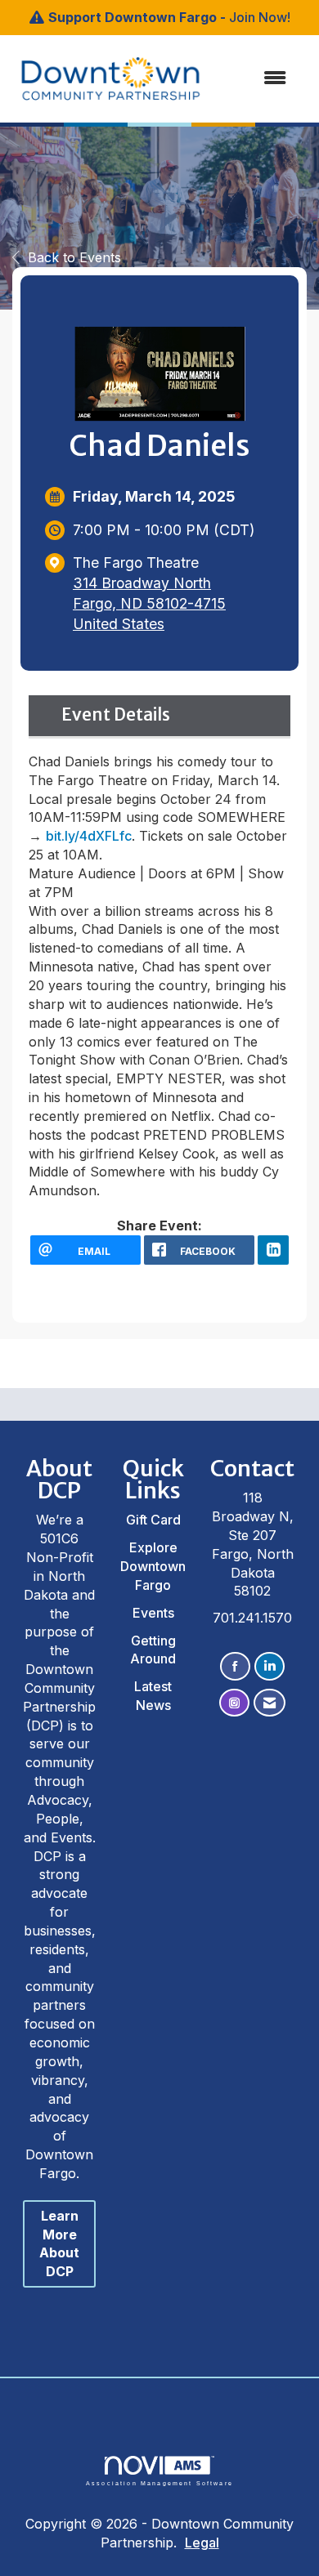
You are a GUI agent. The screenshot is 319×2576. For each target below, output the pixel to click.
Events (153, 1613)
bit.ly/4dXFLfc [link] (89, 836)
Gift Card (153, 1520)
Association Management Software (159, 2483)
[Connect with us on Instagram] (234, 1703)
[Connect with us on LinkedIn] (270, 1666)
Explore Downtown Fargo (153, 1566)
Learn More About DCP (59, 2244)
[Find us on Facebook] (235, 1666)
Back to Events (74, 257)
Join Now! (260, 17)
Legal (202, 2543)
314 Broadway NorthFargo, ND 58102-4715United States (149, 603)
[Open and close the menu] (239, 78)
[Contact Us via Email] (270, 1703)
